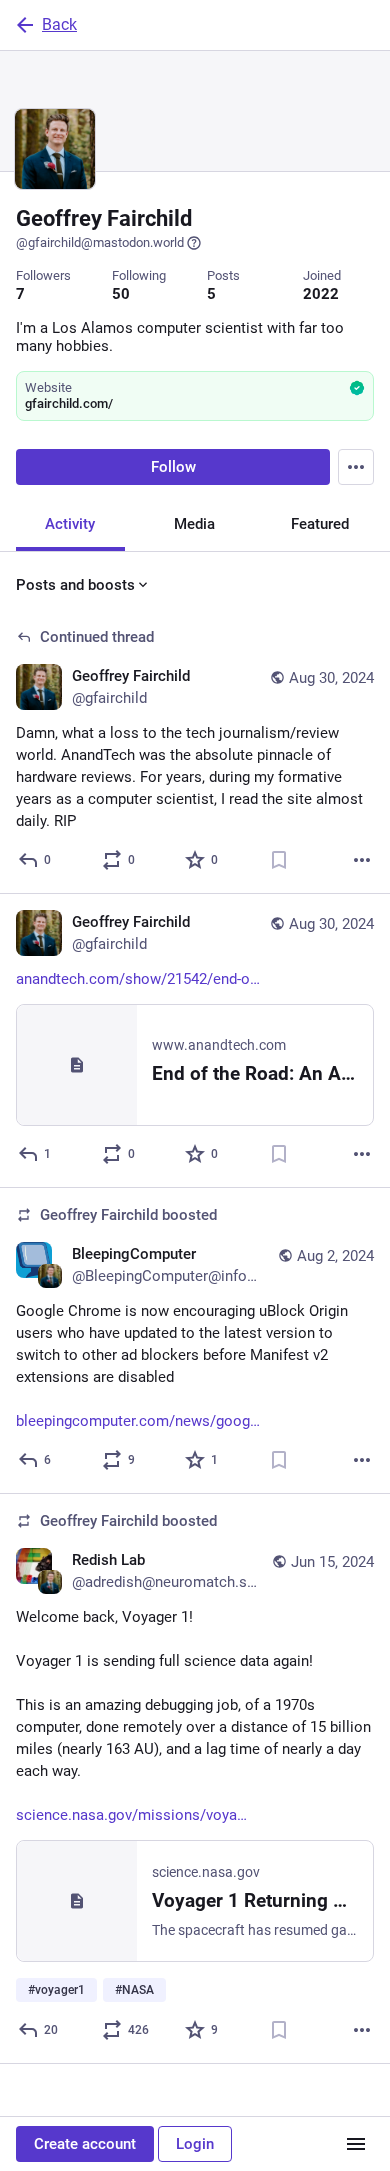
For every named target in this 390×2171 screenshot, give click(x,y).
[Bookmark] (279, 860)
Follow (173, 467)
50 (121, 294)
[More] (362, 860)
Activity (70, 524)
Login (195, 2144)
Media (194, 524)
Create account (85, 2144)
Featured (320, 524)
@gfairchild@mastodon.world (100, 242)
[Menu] (356, 467)
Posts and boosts (75, 585)
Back (59, 24)
